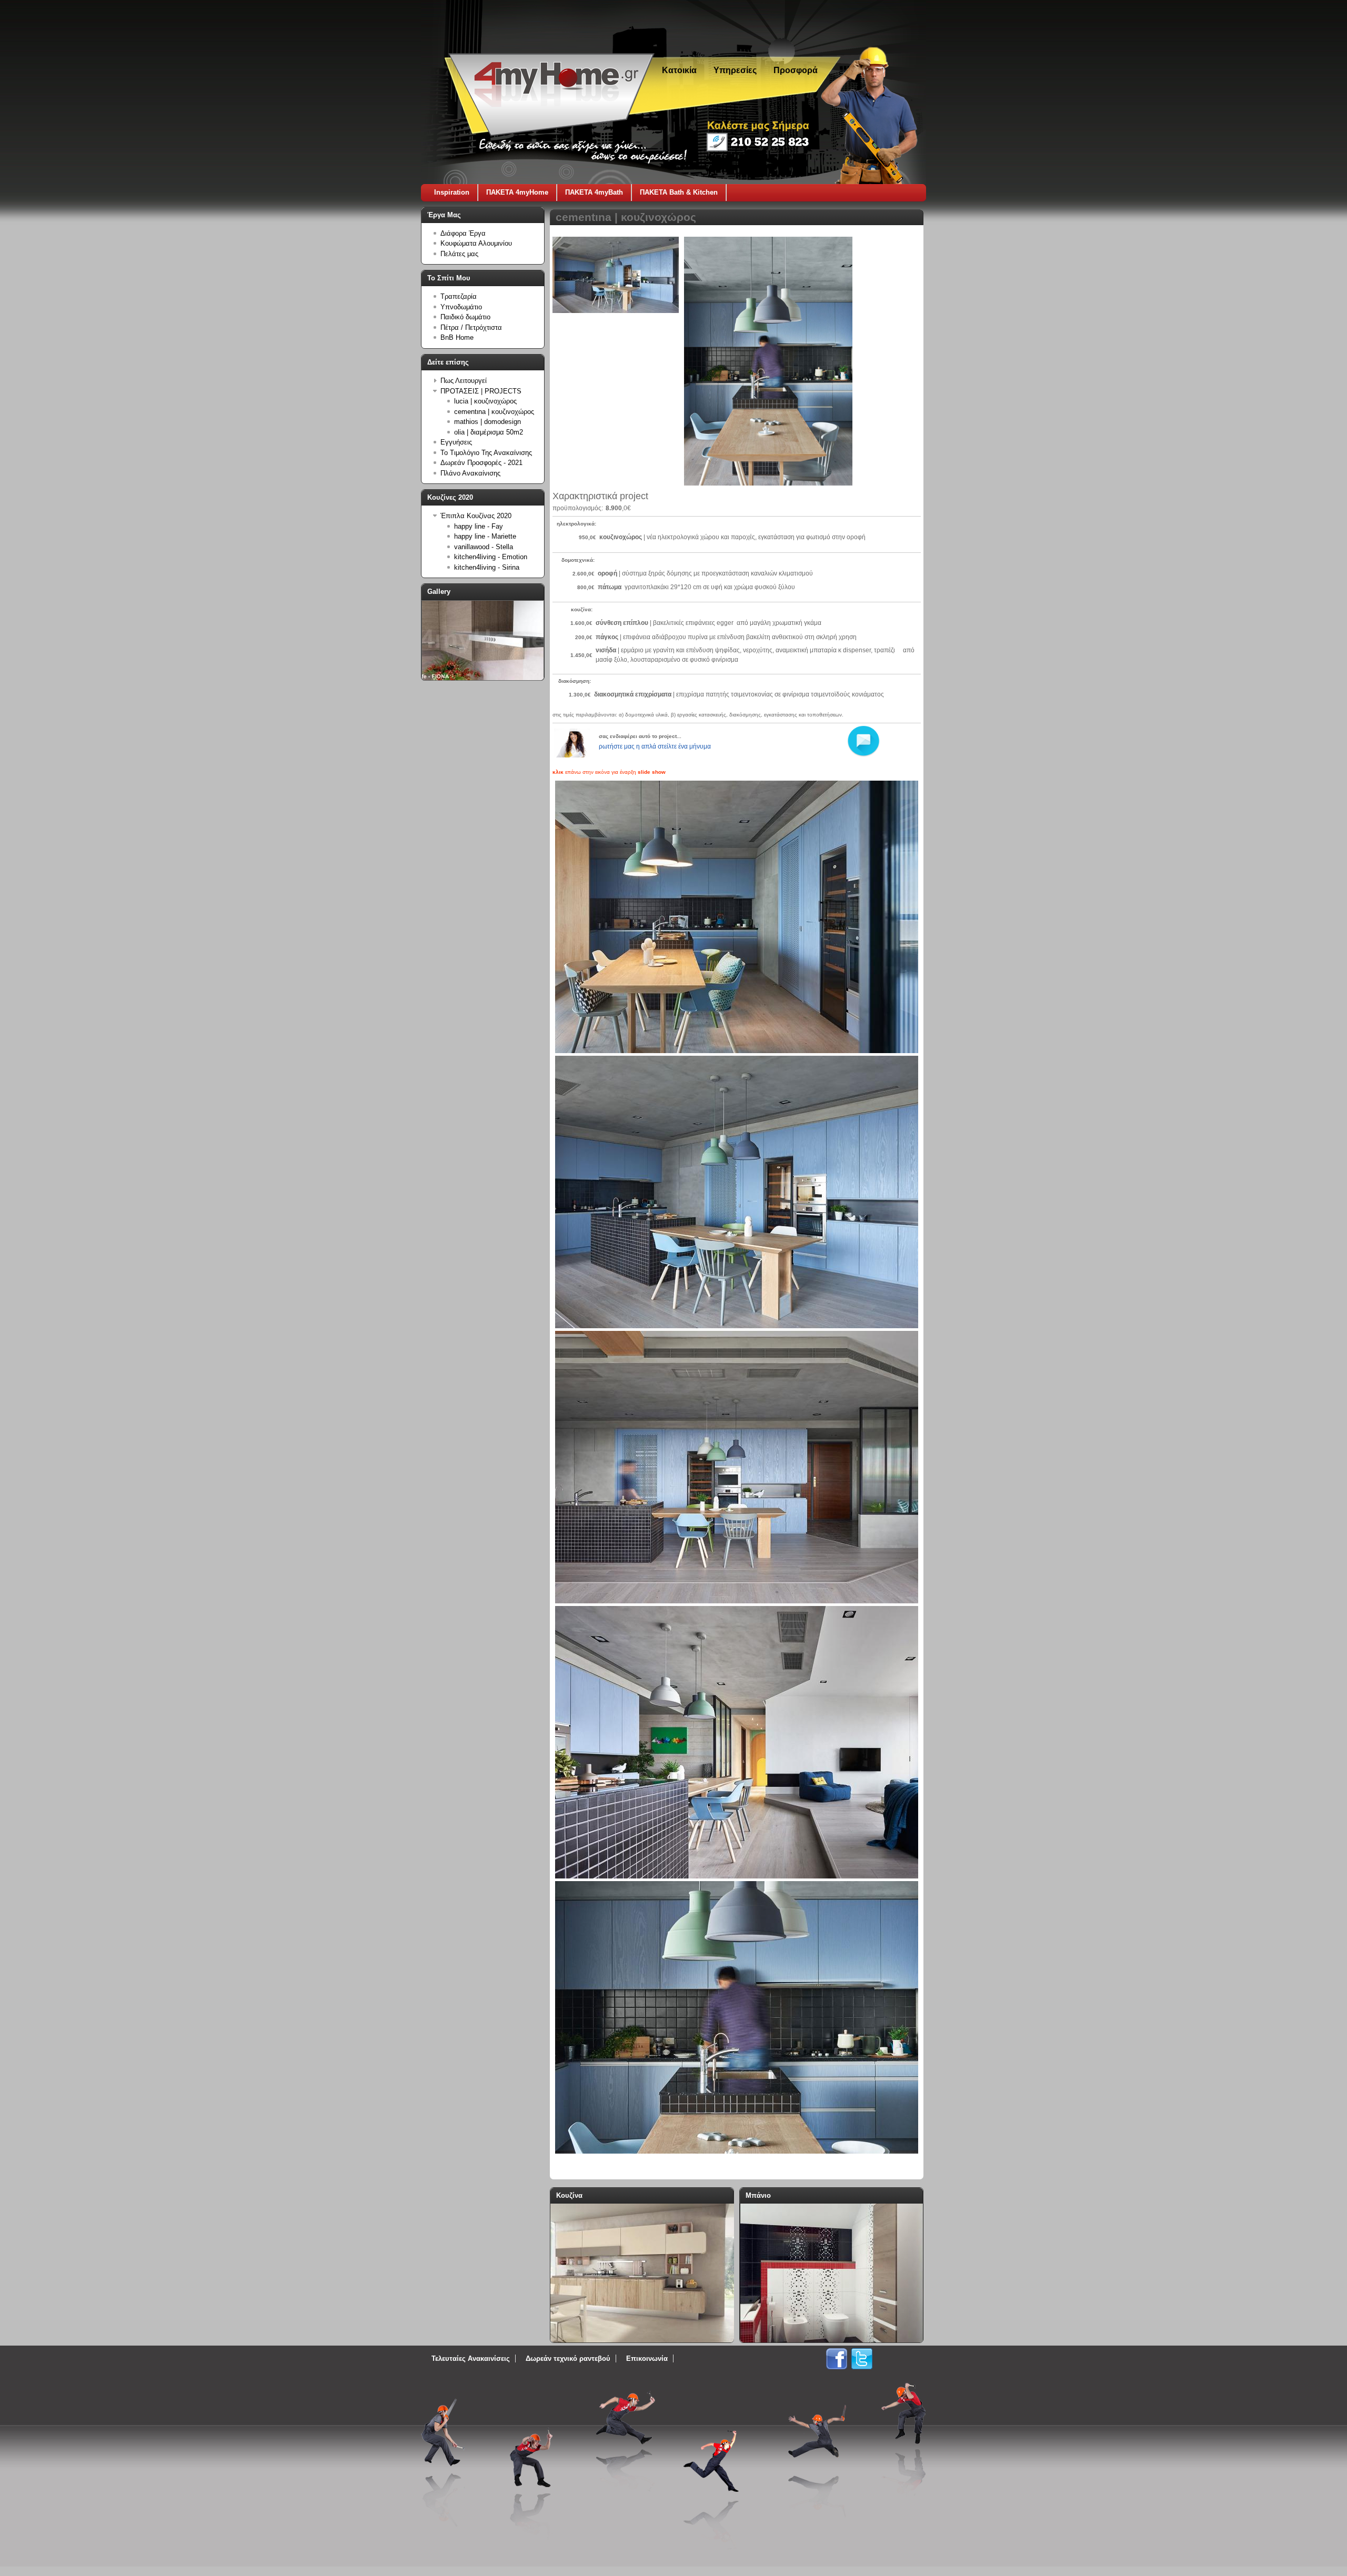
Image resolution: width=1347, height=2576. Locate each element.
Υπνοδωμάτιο (461, 307)
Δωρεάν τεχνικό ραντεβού (568, 2358)
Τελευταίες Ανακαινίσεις (471, 2358)
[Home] (551, 132)
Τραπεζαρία (459, 296)
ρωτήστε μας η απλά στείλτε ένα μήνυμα (655, 746)
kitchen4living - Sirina (487, 567)
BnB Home (457, 337)
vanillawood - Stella (484, 547)
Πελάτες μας (459, 254)
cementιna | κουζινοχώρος (494, 412)
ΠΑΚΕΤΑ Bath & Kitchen (679, 192)
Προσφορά (796, 70)
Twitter (862, 2359)
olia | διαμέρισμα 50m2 (489, 432)
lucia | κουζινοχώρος (485, 401)
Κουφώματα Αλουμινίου (476, 243)
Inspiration (452, 192)
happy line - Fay (479, 526)
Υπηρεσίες (735, 70)
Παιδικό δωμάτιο (465, 317)
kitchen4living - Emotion (491, 557)
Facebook (837, 2359)
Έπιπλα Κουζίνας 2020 (476, 516)
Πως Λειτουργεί (464, 381)
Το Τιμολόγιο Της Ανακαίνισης (486, 453)
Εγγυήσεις (456, 442)
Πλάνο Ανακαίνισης (470, 473)
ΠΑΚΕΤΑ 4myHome (517, 192)
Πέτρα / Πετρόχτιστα (471, 327)
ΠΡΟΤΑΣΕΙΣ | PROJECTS (481, 391)
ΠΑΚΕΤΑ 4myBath (594, 192)
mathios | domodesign (487, 422)
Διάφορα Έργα (463, 233)
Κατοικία (679, 70)
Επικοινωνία (647, 2358)
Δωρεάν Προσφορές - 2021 (481, 463)
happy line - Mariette (485, 536)
